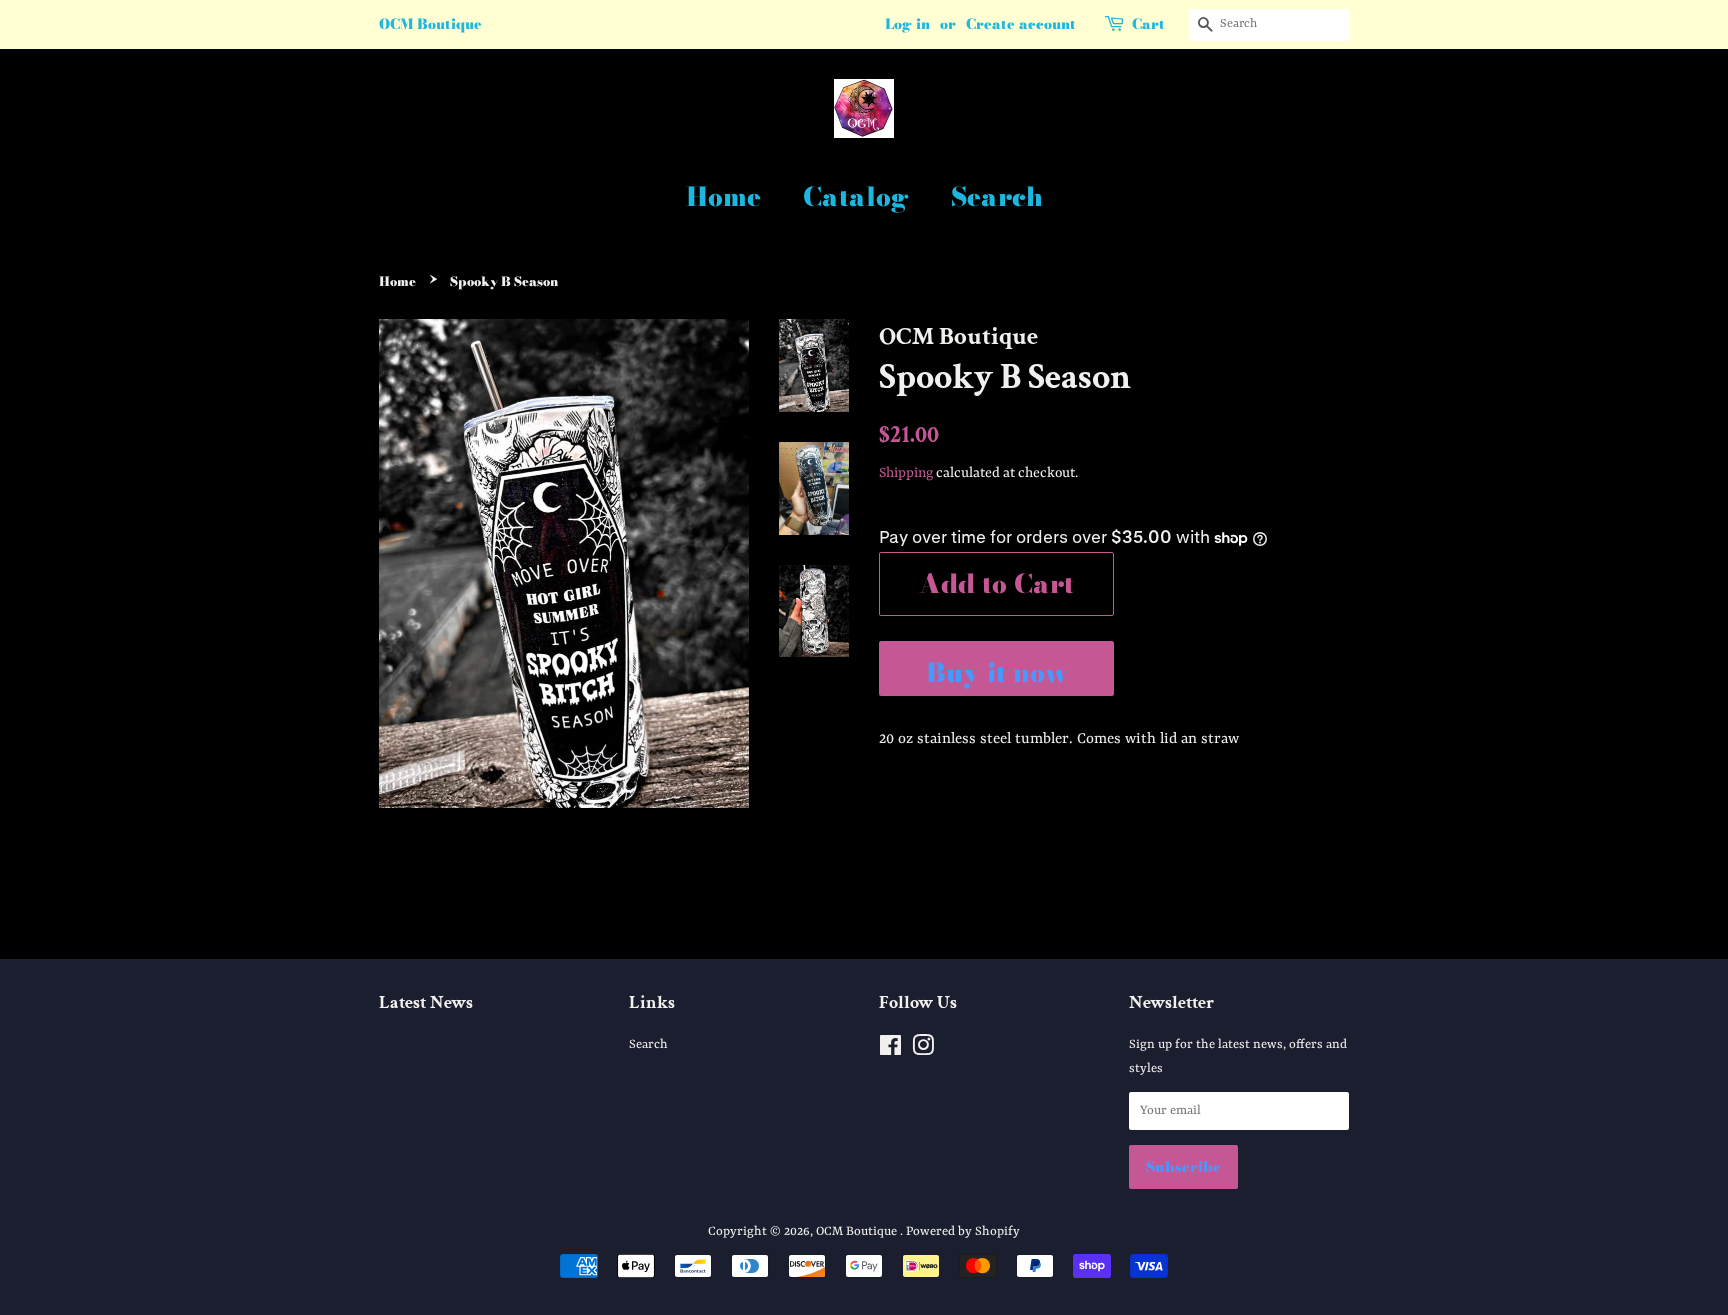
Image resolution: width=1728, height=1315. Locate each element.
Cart (1148, 24)
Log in (907, 24)
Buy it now (997, 672)
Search (997, 196)
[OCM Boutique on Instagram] (923, 1050)
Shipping (906, 473)
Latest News (426, 1002)
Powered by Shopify (963, 1231)
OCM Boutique (858, 1231)
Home (723, 196)
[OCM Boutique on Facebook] (890, 1050)
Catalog (856, 196)
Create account (1021, 24)
